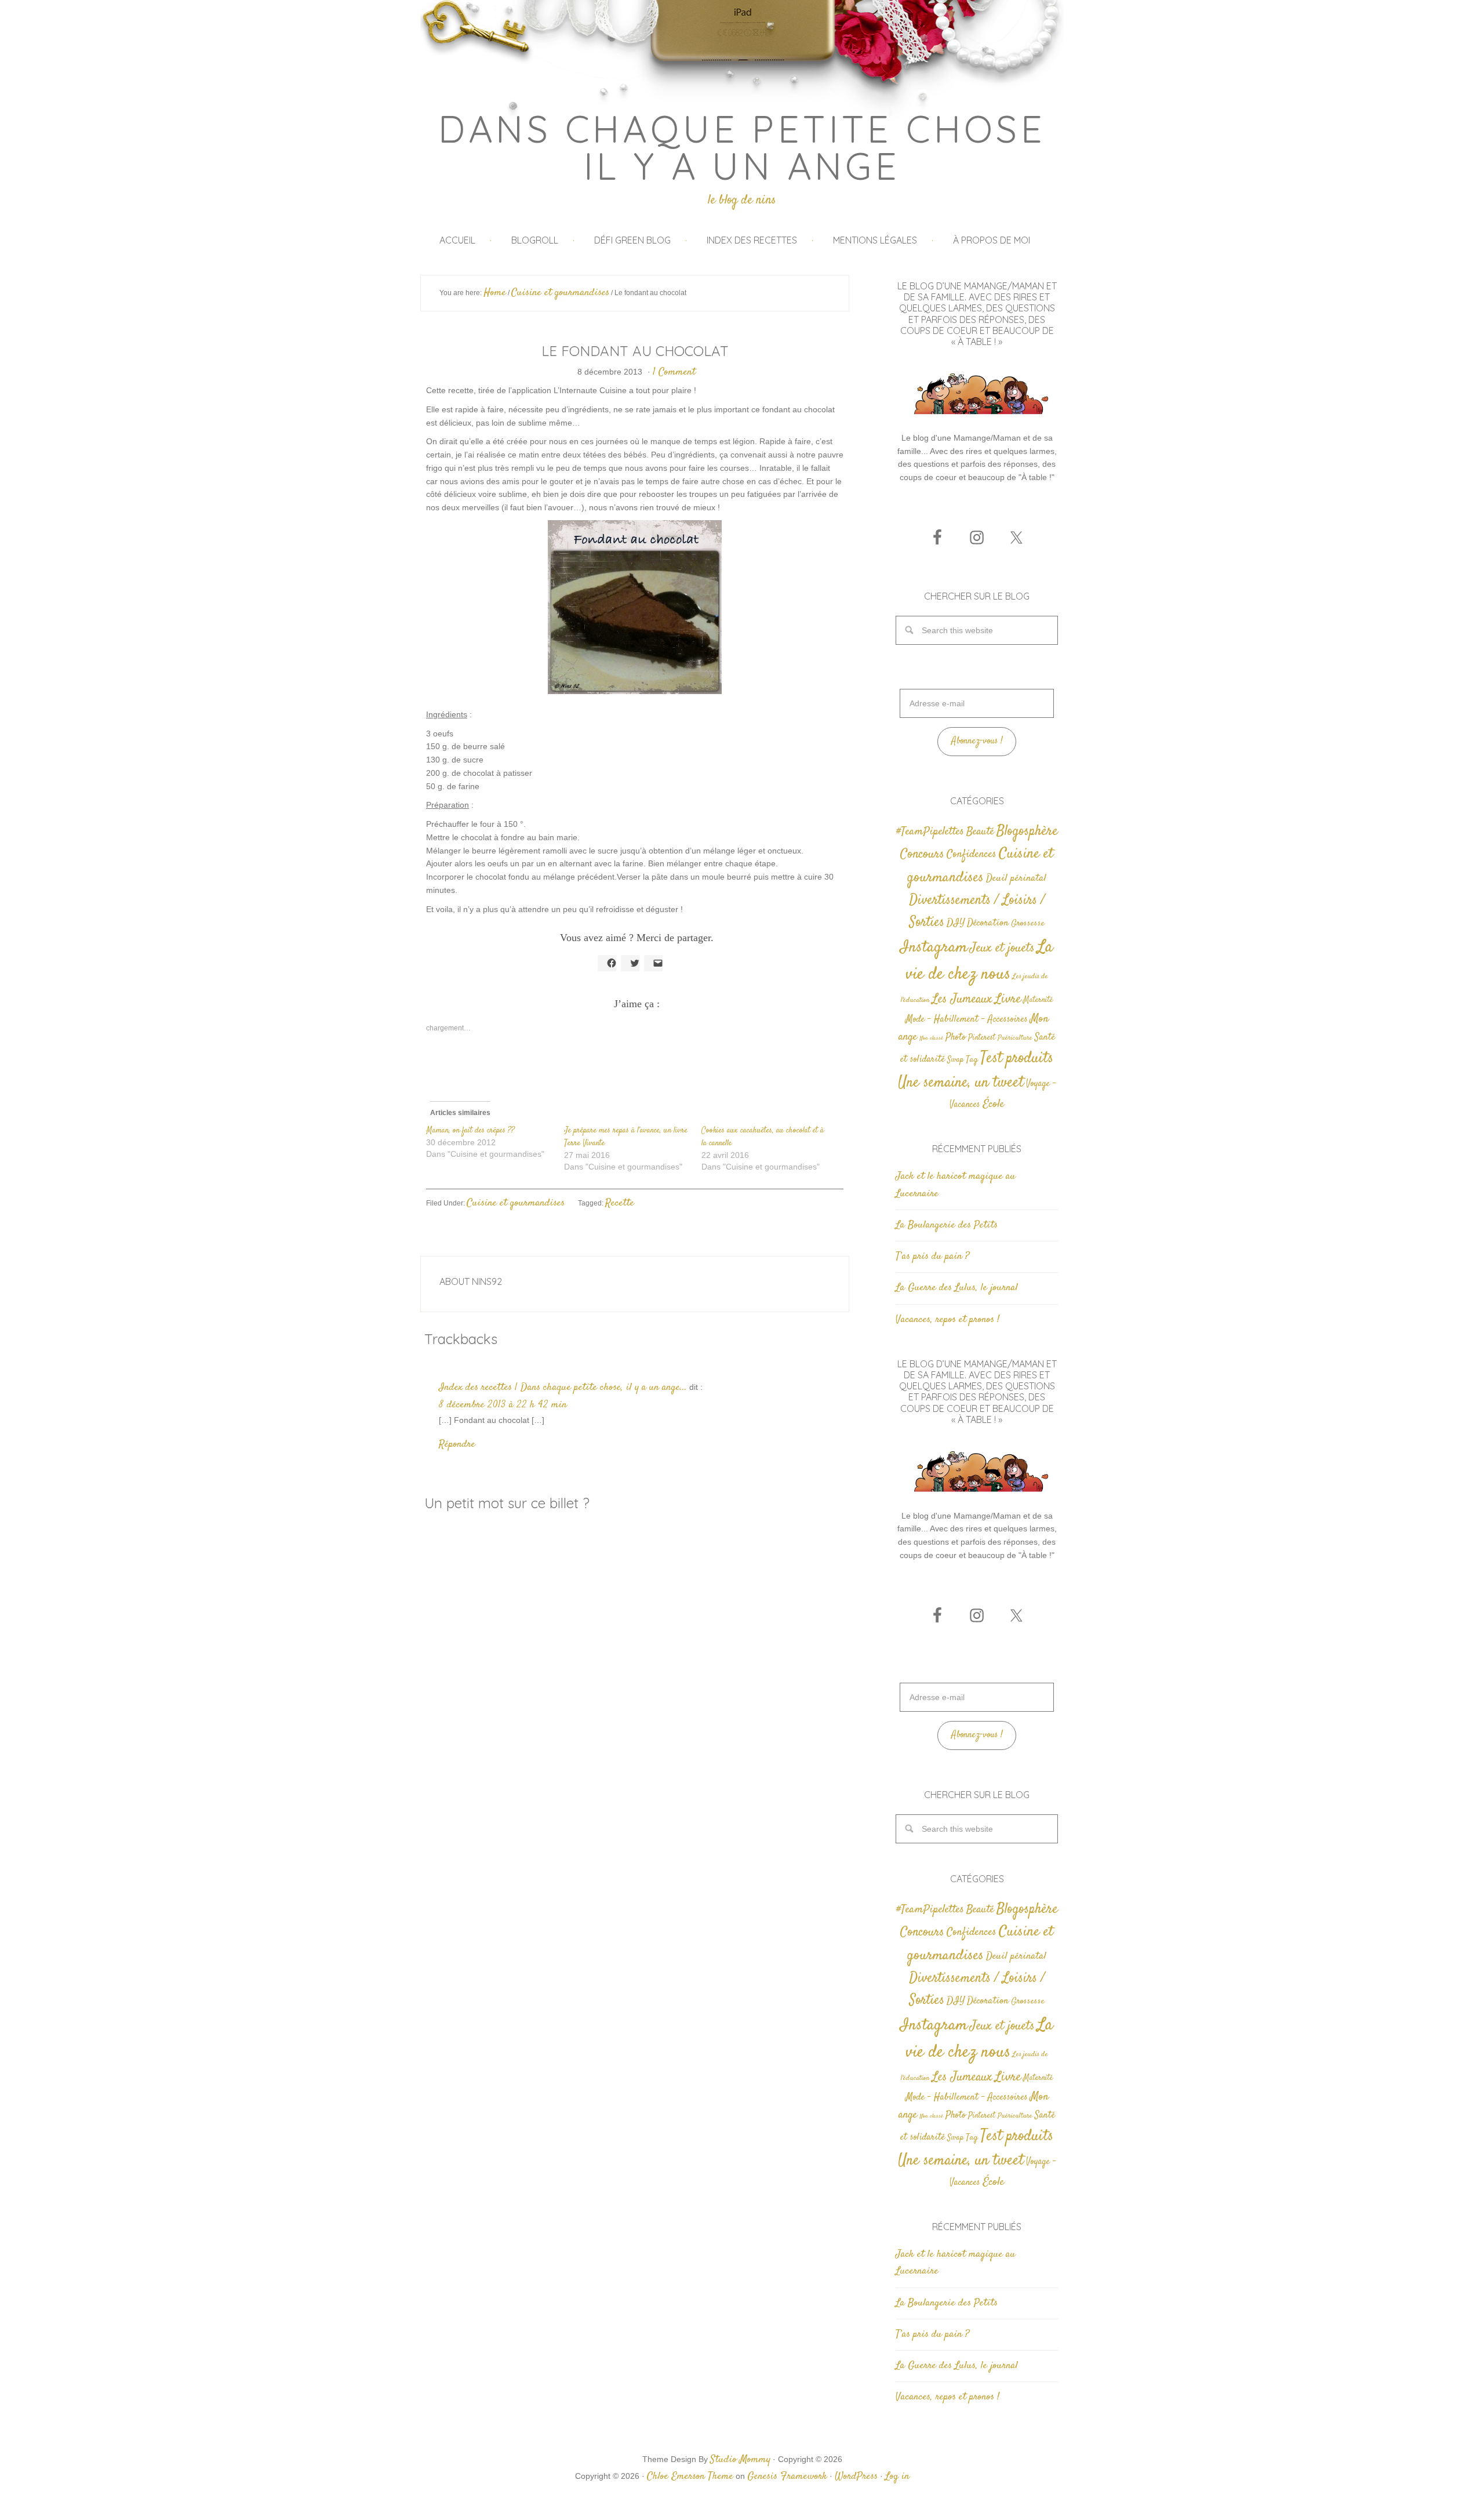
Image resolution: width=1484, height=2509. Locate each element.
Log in (897, 2477)
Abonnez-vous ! (977, 741)
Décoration (988, 923)
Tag (972, 1060)
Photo (956, 1037)
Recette (620, 1203)
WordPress (856, 2477)
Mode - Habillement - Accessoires (967, 1020)
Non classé (931, 1038)
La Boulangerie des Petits (947, 1225)
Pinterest (982, 1038)
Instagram (934, 947)
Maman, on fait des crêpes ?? (470, 1131)
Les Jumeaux (962, 999)
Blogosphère (1027, 831)
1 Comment (674, 372)
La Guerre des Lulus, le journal (957, 1288)
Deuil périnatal (1016, 878)
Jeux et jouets (1002, 948)
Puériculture (1015, 1038)
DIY (956, 923)
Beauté (980, 832)
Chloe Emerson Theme (690, 2477)
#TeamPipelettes (930, 832)
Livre (1008, 999)
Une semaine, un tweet (961, 1083)
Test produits (1017, 1059)
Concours (922, 854)
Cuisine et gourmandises (516, 1203)
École (993, 1104)
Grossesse (1028, 923)
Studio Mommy (740, 2460)
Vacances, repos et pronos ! (947, 1320)
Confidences (972, 854)
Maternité (1038, 1000)
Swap (955, 1060)
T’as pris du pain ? (932, 1257)
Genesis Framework (787, 2477)
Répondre (457, 1444)
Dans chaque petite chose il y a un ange (742, 147)
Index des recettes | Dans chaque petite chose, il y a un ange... (563, 1388)
